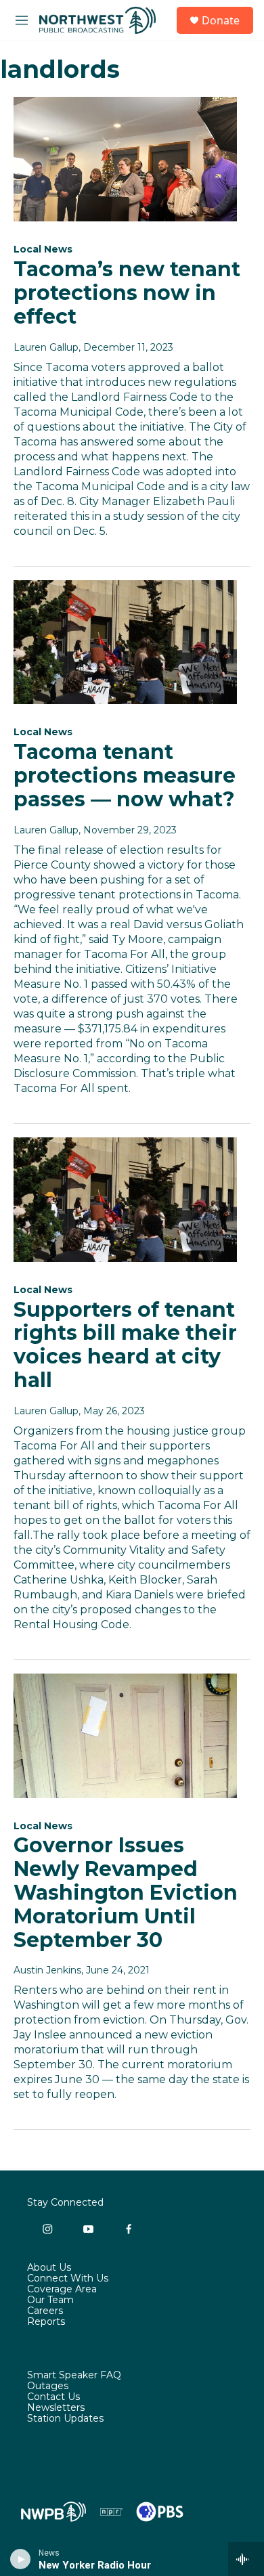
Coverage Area (62, 2290)
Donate (221, 20)
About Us (49, 2268)
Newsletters (56, 2408)
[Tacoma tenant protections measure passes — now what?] (125, 642)
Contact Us (53, 2397)
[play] (21, 2559)
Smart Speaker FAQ (74, 2376)
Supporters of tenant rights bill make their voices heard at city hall (125, 1345)
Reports (46, 2322)
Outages (48, 2386)
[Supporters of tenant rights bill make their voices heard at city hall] (125, 1200)
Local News (43, 249)
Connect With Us (68, 2279)
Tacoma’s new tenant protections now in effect (127, 293)
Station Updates (65, 2419)
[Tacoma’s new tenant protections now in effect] (125, 159)
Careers (45, 2311)
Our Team (50, 2300)
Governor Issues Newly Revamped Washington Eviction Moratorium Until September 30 (126, 1892)
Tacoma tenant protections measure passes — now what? (125, 776)
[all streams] (246, 2559)
